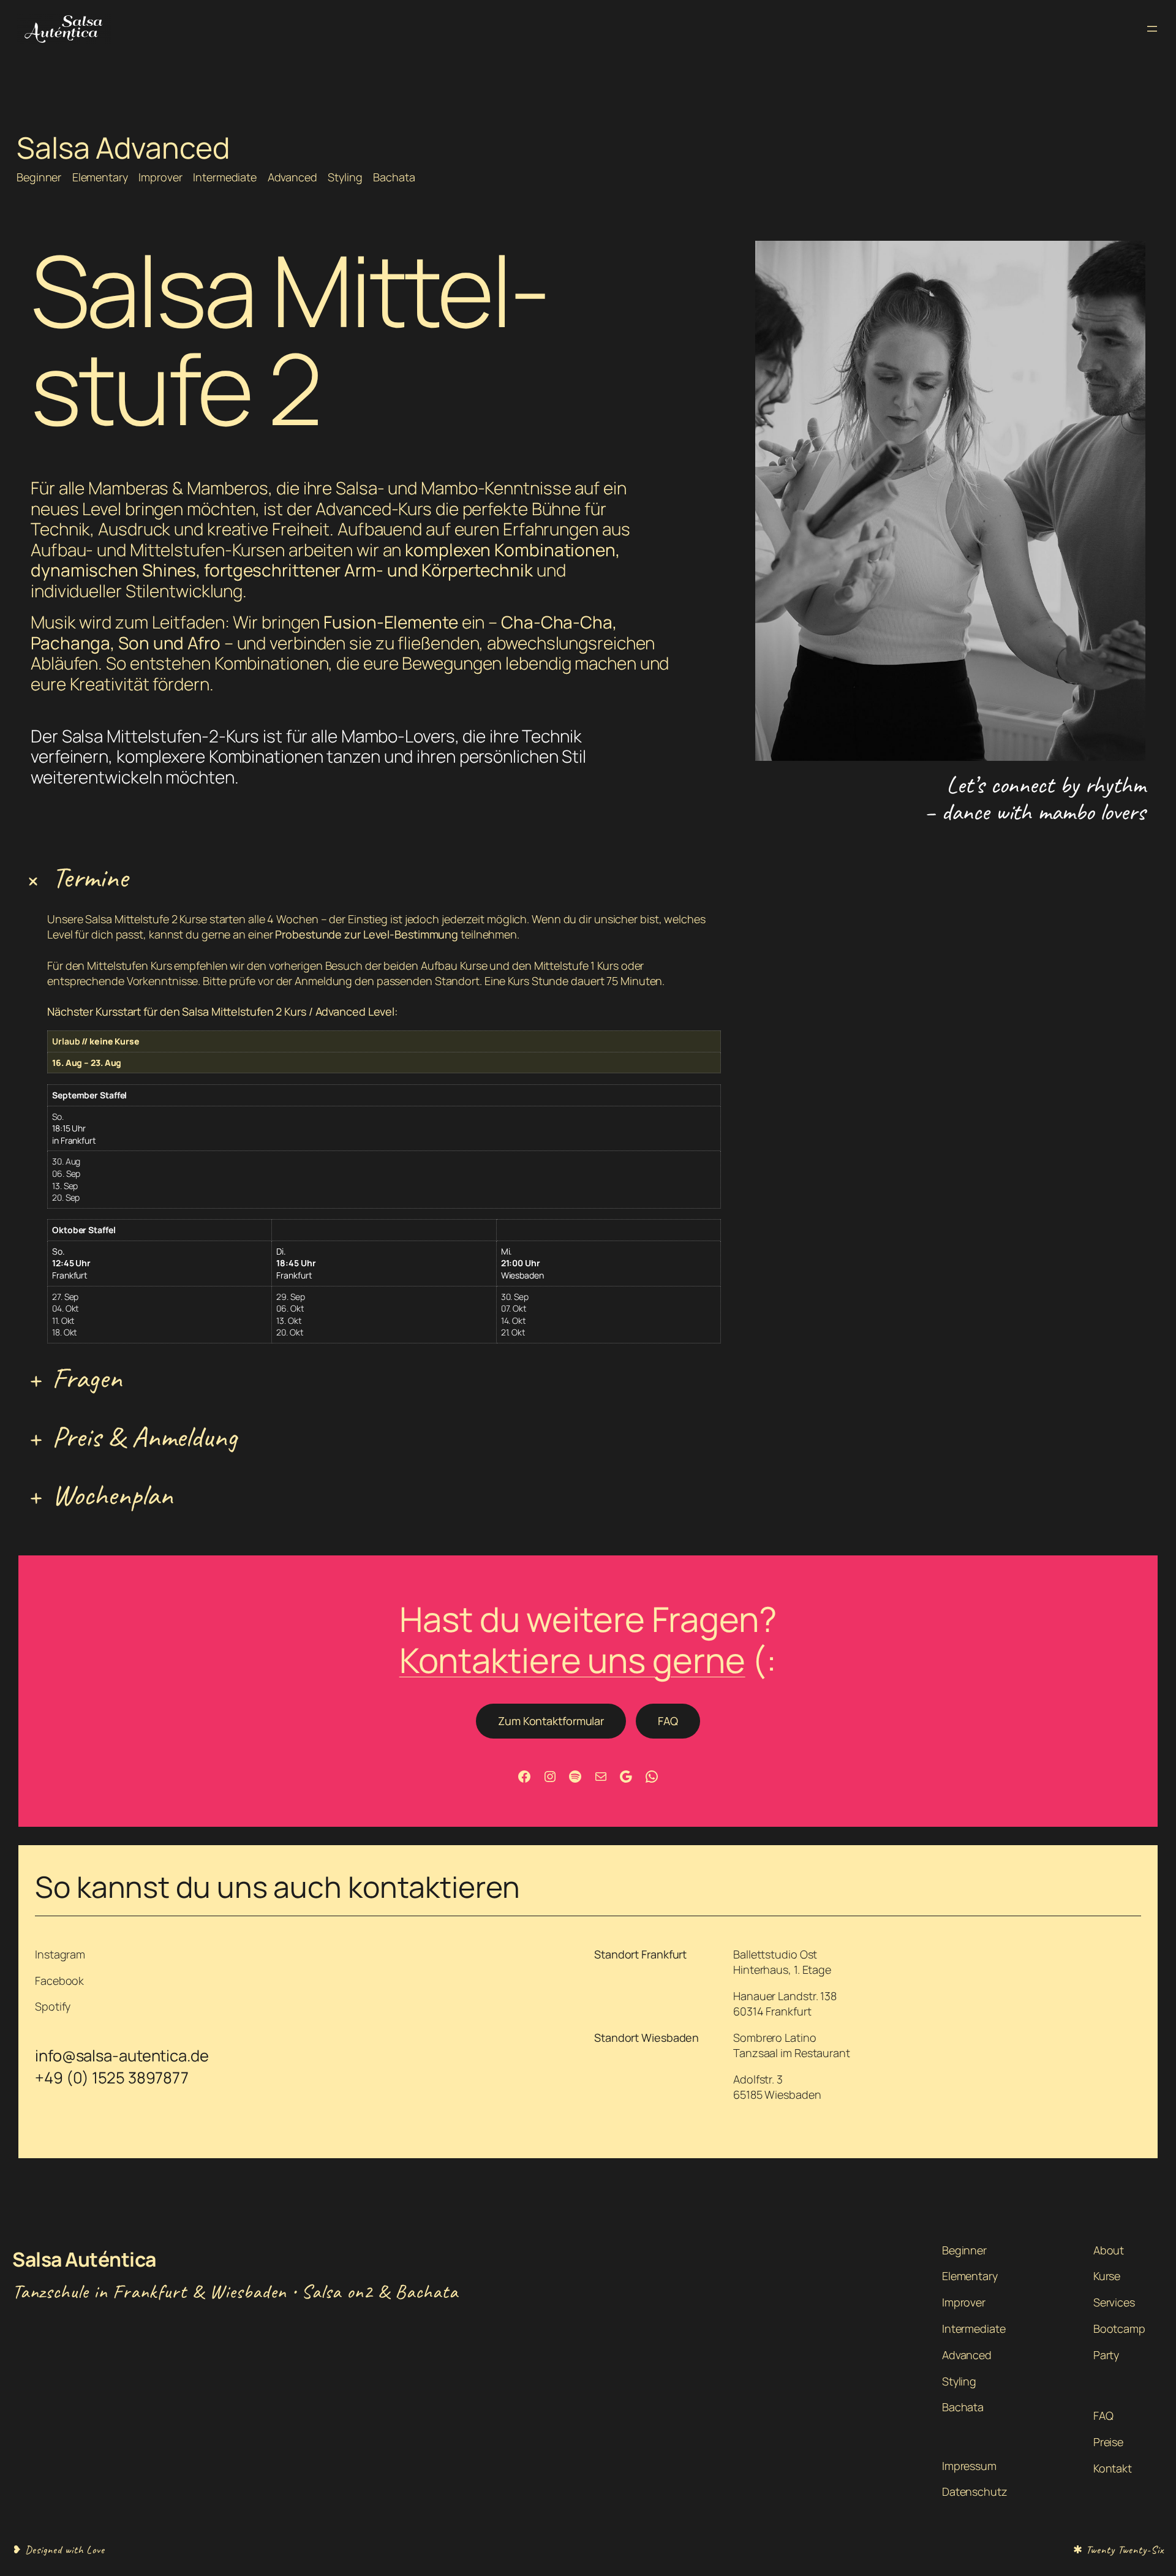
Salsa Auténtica (84, 2259)
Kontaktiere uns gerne (572, 1660)
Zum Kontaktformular (551, 1721)
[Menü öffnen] (1152, 29)
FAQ (668, 1721)
